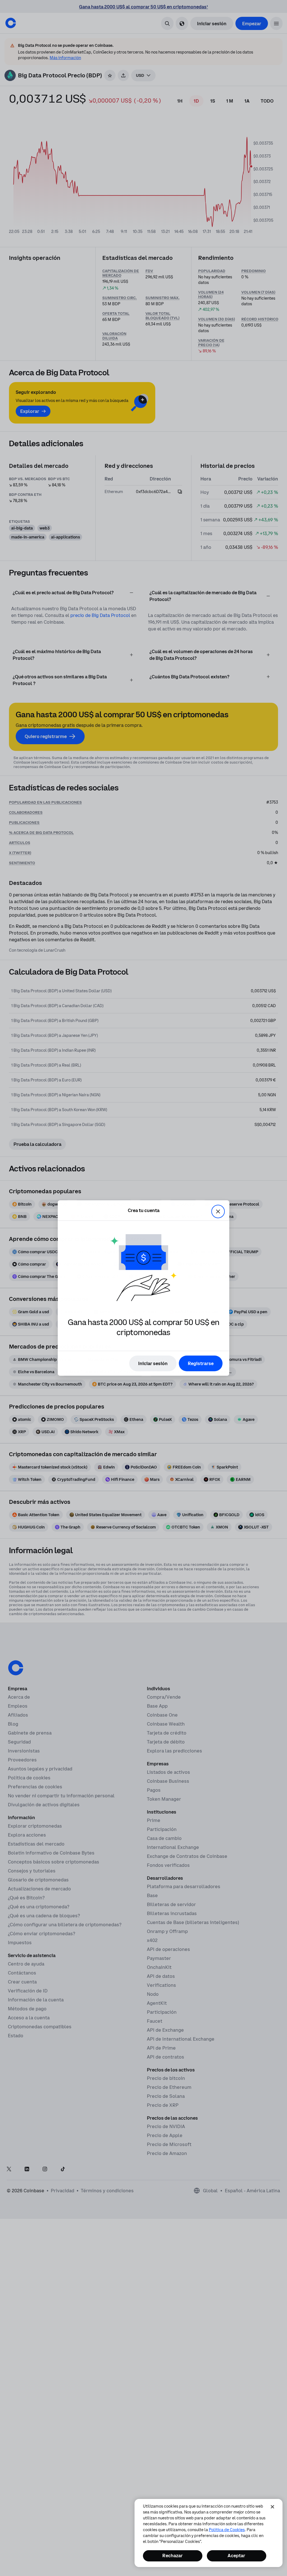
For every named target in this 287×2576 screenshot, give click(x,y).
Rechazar (173, 2556)
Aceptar (236, 2556)
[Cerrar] (272, 2507)
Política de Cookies (227, 2530)
